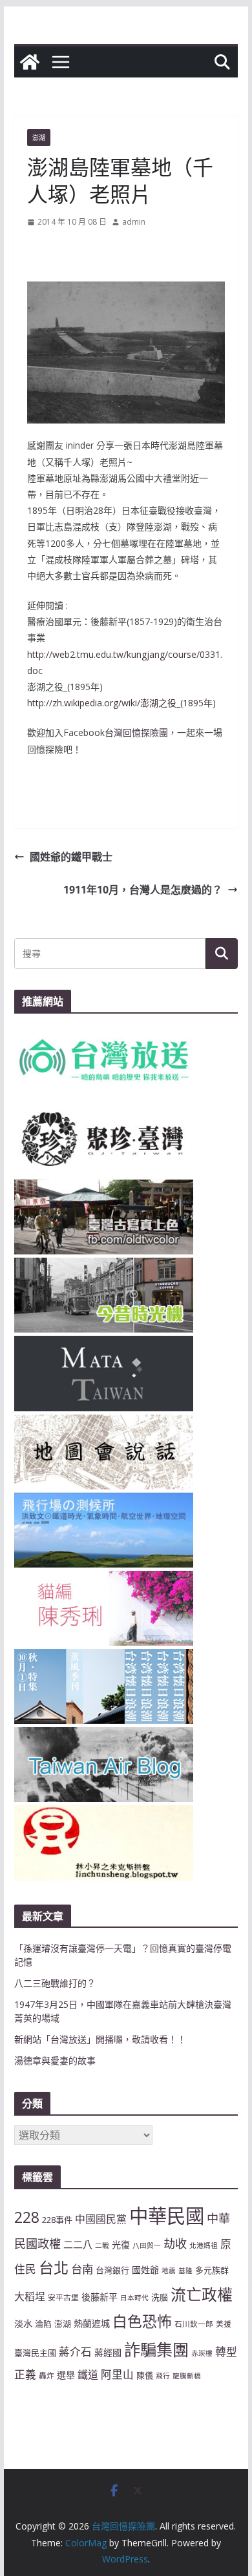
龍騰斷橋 (187, 2376)
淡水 (23, 2323)
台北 (54, 2267)
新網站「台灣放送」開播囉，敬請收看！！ (100, 2039)
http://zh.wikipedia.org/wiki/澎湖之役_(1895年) (121, 703)
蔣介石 (75, 2352)
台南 (82, 2269)
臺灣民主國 (35, 2353)
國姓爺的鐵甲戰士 (71, 857)
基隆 (185, 2271)
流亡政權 (202, 2294)
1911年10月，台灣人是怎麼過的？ (143, 890)
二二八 (78, 2244)
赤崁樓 (202, 2353)
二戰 (102, 2245)
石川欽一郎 (194, 2324)
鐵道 (88, 2375)
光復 (121, 2244)
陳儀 (145, 2375)
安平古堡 (63, 2297)
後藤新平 (100, 2297)
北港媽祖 (204, 2245)
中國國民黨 (101, 2219)
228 (27, 2217)
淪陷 (43, 2324)
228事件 (57, 2220)
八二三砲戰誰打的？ (55, 1983)
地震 (169, 2271)
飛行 (163, 2376)
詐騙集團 (156, 2349)
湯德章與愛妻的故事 (55, 2060)
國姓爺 (145, 2270)
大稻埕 (30, 2296)
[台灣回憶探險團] (30, 62)
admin (134, 222)
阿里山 (117, 2374)
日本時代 (134, 2298)
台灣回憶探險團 (136, 732)
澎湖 (39, 138)
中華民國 (167, 2216)
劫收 (175, 2244)
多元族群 (212, 2270)
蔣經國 (108, 2352)
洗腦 (160, 2297)
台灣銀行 (112, 2270)
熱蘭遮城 (92, 2323)
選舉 (66, 2375)
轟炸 (47, 2375)
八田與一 (147, 2245)
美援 (224, 2324)
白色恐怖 (142, 2321)
